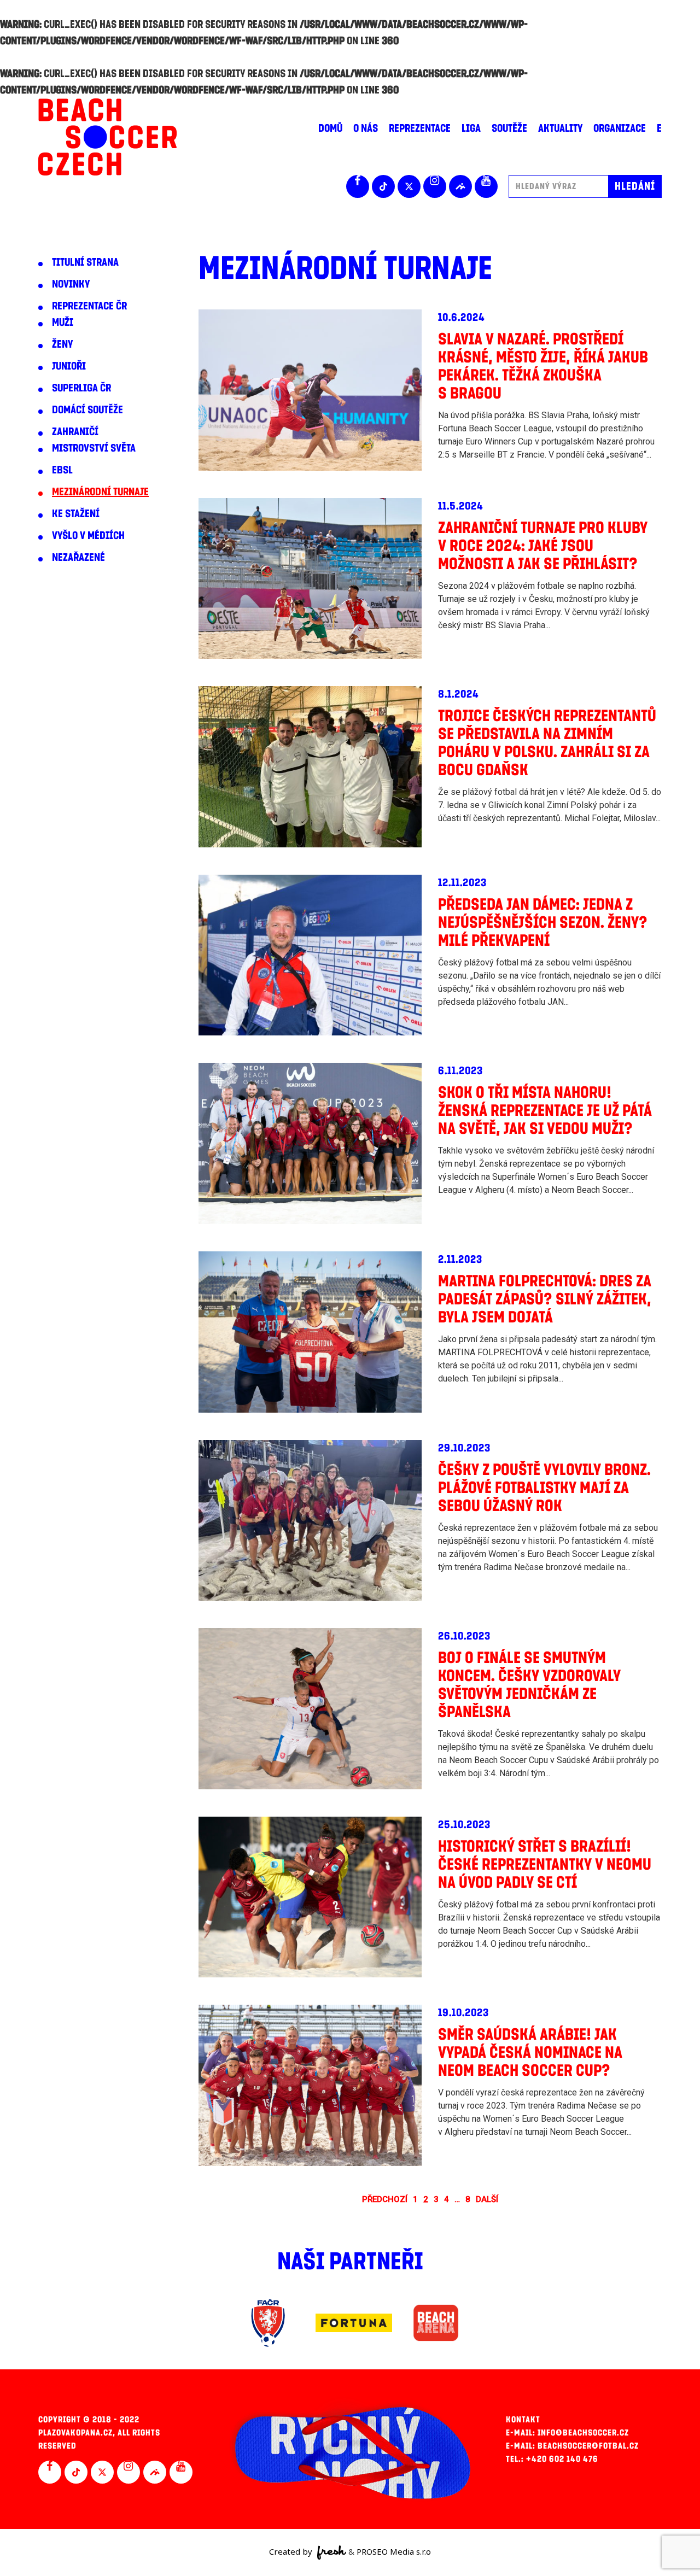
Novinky (71, 284)
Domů (330, 128)
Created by (292, 2551)
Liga (471, 128)
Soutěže (509, 128)
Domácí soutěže (87, 410)
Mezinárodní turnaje (100, 492)
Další (487, 2199)
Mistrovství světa (94, 448)
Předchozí (385, 2199)
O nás (366, 128)
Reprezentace (420, 128)
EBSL (62, 470)
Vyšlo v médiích (88, 536)
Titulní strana (85, 262)
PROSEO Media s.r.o (394, 2551)
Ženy (62, 344)
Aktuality (560, 128)
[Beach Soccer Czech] (107, 137)
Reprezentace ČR (89, 306)
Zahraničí (75, 432)
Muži (63, 323)
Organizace (620, 128)
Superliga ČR (81, 388)
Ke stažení (76, 514)
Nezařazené (78, 558)
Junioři (69, 366)
